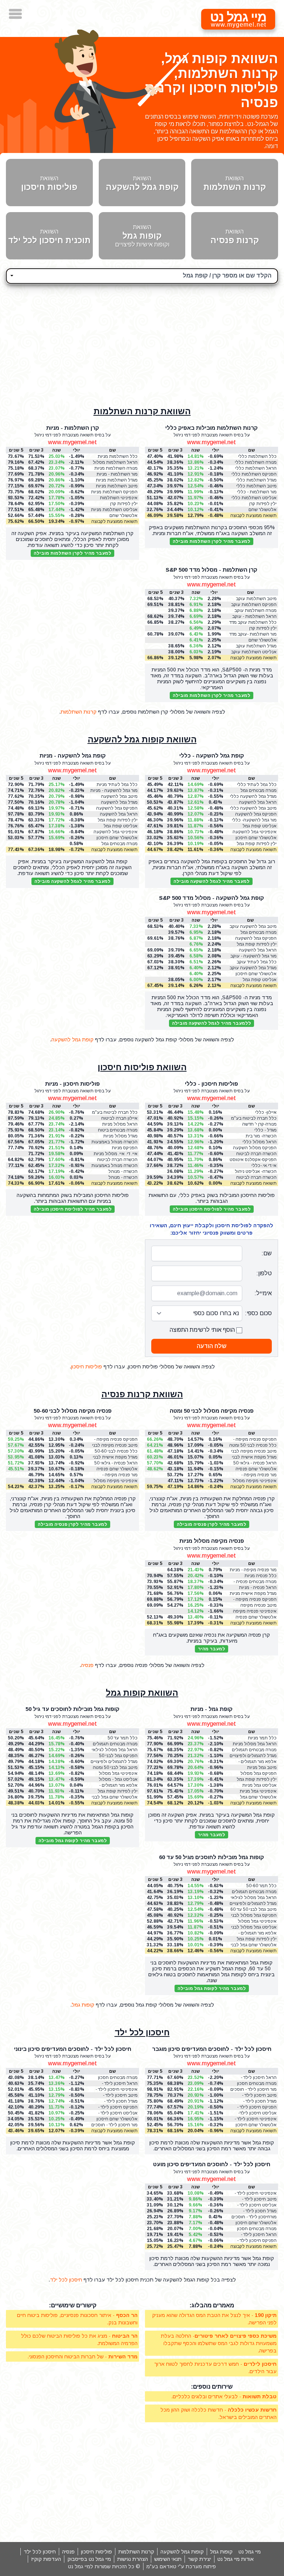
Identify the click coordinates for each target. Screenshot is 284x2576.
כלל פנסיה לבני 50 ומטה (253, 1445)
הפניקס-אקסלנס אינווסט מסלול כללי (253, 1160)
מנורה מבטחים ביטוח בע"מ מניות (118, 1130)
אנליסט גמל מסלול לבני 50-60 (254, 1927)
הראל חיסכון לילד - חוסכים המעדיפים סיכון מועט (255, 2235)
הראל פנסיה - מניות (258, 1588)
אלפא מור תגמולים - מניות (257, 1762)
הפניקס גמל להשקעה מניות (117, 808)
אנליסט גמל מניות (259, 1785)
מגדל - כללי (266, 1130)
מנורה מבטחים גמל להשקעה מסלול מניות (116, 844)
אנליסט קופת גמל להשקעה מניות (121, 826)
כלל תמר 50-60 (261, 1886)
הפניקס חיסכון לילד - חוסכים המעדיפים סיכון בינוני (116, 2107)
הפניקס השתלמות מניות (114, 492)
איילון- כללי (266, 1112)
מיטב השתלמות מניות (117, 486)
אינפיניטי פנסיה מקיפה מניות (255, 1611)
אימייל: (263, 1293)
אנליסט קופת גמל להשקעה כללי (260, 826)
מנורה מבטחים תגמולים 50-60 (254, 1892)
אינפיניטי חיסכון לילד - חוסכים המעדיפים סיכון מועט (255, 2193)
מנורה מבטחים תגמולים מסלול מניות (254, 1750)
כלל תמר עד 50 (123, 1738)
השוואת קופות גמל (142, 1693)
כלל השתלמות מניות (118, 456)
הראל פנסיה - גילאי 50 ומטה (255, 1463)
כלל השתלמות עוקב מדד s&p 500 (253, 622)
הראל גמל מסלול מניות (255, 1744)
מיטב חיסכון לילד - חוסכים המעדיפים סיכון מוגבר (255, 2095)
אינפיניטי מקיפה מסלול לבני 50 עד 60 (116, 1481)
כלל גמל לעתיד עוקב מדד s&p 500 (257, 962)
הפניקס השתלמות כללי (254, 474)
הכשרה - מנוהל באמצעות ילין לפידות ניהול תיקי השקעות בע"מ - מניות (118, 1178)
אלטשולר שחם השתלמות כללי (262, 510)
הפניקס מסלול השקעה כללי (255, 1148)
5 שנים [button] (155, 450)
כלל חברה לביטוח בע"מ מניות (115, 1112)
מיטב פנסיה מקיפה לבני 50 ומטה (254, 1451)
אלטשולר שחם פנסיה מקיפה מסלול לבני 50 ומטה (256, 1469)
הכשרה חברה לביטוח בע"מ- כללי (256, 1178)
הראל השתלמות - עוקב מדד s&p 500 (254, 617)
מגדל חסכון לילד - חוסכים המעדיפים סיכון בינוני (116, 2101)
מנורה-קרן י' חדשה (259, 1124)
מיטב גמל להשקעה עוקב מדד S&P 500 (253, 927)
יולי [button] (216, 450)
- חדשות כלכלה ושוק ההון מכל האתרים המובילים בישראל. (219, 2413)
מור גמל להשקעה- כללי (254, 820)
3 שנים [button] (175, 450)
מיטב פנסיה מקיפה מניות (258, 1605)
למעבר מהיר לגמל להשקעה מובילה (212, 881)
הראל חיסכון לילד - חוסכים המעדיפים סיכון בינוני (116, 2084)
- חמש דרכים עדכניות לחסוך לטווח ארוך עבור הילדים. (215, 2368)
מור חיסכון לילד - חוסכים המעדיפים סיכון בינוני (114, 2125)
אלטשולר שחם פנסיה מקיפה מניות (256, 1617)
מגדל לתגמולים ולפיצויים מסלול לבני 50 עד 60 (253, 1904)
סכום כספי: (258, 1313)
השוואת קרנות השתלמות (142, 411)
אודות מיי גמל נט (236, 2559)
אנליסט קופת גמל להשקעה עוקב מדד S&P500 (258, 980)
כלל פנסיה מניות (261, 1576)
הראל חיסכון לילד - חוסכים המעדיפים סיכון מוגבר (255, 2078)
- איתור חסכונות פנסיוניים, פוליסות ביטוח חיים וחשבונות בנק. (77, 2319)
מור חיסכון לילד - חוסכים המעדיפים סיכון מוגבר (253, 2090)
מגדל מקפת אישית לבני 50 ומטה (254, 1457)
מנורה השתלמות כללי (256, 462)
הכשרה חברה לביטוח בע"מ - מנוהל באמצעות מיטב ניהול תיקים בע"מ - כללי (253, 1154)
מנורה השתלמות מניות (116, 468)
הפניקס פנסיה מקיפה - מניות (255, 1600)
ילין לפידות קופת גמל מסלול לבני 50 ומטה (118, 1791)
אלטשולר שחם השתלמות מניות (122, 516)
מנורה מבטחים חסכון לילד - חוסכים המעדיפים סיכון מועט (253, 2229)
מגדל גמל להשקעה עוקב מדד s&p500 (253, 968)
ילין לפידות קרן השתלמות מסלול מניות (115, 504)
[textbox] (142, 275)
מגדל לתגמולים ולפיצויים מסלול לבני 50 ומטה (114, 1762)
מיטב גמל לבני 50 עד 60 (253, 1909)
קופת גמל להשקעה (72, 1039)
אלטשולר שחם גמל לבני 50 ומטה (115, 1797)
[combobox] (142, 276)
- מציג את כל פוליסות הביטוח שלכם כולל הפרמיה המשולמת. (79, 2340)
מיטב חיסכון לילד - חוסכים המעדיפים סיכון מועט (255, 2199)
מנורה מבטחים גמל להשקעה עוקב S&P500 (254, 933)
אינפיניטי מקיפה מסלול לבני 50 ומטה (255, 1481)
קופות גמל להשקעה (182, 2552)
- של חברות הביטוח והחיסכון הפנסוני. (82, 2356)
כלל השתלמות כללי (257, 456)
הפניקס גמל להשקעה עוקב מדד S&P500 (256, 938)
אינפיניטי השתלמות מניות (119, 498)
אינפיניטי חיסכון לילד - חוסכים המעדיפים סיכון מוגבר (255, 2119)
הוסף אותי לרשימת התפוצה (203, 1330)
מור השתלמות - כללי (257, 492)
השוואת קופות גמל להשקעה (142, 739)
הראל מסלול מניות (120, 1124)
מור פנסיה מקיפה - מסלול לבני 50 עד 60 (117, 1475)
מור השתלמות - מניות (117, 474)
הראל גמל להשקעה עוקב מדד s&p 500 (258, 950)
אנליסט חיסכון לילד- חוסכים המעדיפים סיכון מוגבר (255, 2113)
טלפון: (264, 1273)
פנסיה (87, 1665)
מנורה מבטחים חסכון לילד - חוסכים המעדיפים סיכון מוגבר (253, 2084)
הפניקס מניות (125, 1148)
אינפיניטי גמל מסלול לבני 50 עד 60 (257, 1921)
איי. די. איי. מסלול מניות (116, 1154)
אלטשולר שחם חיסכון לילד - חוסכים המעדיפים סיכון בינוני (114, 2119)
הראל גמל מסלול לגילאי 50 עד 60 (254, 1898)
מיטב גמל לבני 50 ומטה (115, 1767)
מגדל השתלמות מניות (117, 480)
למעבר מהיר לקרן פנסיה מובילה (212, 1524)
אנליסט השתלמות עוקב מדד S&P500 (254, 652)
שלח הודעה (212, 1346)
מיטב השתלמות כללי (256, 486)
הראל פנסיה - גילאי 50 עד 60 (116, 1463)
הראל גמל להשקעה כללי (258, 802)
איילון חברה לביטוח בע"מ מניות (119, 1118)
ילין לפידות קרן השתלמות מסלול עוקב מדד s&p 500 (255, 628)
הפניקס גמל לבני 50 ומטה (118, 1756)
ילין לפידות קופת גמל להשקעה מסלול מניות (116, 820)
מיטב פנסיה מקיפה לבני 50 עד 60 (115, 1445)
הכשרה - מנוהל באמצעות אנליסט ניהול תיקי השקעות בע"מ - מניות (115, 1172)
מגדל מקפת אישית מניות (253, 1593)
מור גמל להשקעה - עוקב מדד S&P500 (253, 956)
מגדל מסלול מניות (120, 1136)
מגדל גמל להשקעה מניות (119, 802)
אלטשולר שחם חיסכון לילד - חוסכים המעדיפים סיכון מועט (253, 2223)
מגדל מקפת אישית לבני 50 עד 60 (115, 1457)
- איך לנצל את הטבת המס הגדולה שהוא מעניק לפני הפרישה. (214, 2319)
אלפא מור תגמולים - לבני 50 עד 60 (257, 1933)
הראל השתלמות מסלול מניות (115, 462)
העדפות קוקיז (46, 2559)
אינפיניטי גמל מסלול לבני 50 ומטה (118, 1774)
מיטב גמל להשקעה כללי (253, 808)
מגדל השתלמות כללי (256, 480)
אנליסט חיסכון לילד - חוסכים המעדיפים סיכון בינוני (116, 2113)
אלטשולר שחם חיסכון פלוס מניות (117, 838)
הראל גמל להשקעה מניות (119, 814)
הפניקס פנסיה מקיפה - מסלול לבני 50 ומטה (255, 1440)
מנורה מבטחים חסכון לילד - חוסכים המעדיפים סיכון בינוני (114, 2078)
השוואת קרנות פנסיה (142, 1394)
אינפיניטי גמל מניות (258, 1791)
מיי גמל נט (250, 2552)
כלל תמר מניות (262, 1738)
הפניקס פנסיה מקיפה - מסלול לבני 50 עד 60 (116, 1440)
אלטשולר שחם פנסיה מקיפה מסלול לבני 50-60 (116, 1469)
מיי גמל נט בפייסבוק (89, 2559)
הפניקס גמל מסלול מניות (258, 1774)
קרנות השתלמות (79, 712)
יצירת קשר (200, 2559)
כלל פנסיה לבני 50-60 (116, 1451)
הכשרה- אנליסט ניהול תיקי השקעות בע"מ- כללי (256, 1172)
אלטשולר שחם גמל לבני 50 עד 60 (254, 1945)
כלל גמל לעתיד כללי (257, 785)
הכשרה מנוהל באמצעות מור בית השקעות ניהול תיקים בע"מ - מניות (114, 1142)
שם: (267, 1253)
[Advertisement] (142, 341)
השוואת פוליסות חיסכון (142, 1067)
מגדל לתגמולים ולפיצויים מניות (253, 1756)
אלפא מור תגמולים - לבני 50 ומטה (118, 1785)
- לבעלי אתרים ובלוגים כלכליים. (224, 2396)
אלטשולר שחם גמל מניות (258, 1797)
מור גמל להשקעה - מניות (114, 790)
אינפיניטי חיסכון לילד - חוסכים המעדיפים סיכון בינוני (116, 2090)
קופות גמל (83, 2005)
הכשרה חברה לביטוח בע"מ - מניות (117, 1160)
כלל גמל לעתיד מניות (117, 785)
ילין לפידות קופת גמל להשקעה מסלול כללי (256, 844)
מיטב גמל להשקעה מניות (119, 797)
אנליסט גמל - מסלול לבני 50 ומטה (118, 1779)
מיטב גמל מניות (262, 1767)
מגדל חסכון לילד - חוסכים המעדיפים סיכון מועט (255, 2211)
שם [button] (252, 450)
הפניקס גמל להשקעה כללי (256, 814)
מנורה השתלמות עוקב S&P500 (256, 611)
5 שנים (155, 1433)
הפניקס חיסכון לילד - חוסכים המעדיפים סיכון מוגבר (255, 2107)
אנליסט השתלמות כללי (254, 498)
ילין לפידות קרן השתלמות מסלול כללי (255, 504)
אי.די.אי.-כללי (264, 1166)
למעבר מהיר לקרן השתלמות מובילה (212, 541)
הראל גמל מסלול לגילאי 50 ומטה (115, 1750)
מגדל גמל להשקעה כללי (253, 796)
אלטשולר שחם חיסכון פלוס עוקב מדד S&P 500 (256, 974)
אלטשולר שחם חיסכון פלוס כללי (256, 838)
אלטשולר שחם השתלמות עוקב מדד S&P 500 (257, 640)
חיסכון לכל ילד (142, 2032)
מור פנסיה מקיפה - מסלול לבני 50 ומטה (257, 1475)
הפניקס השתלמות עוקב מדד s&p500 (254, 605)
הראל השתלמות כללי (256, 468)
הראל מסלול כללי (260, 1142)
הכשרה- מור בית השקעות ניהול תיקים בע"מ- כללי (257, 1136)
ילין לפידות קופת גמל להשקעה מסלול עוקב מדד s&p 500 (256, 944)
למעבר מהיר (212, 1649)
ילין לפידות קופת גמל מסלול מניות (257, 1779)
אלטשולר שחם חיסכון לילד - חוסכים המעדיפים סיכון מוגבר (253, 2125)
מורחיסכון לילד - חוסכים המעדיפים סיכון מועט (254, 2217)
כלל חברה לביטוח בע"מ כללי (254, 1118)
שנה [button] (196, 450)
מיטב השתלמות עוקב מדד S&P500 (256, 599)
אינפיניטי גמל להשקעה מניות (116, 832)
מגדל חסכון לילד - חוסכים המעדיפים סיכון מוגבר (255, 2101)
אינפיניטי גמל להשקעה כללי (255, 832)
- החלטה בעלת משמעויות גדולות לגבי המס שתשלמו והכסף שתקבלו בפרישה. (219, 2343)
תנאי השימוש (168, 2559)
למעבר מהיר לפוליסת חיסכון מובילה (212, 1209)
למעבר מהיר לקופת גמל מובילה (73, 1841)
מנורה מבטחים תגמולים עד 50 (115, 1744)
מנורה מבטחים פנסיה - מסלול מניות (255, 1582)
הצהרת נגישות (133, 2559)
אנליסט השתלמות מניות (114, 510)
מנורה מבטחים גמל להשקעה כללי (258, 791)
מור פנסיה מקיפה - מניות (253, 1570)
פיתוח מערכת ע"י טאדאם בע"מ (181, 2566)
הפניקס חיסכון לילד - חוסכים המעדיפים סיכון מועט (255, 2241)
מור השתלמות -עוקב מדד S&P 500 (253, 634)
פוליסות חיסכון (87, 1367)
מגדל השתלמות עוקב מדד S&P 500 (256, 646)
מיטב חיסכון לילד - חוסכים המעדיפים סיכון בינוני (116, 2095)
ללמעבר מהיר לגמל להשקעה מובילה (212, 1023)
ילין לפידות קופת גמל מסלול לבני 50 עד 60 (256, 1939)
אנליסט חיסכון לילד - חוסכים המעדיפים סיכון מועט (255, 2205)
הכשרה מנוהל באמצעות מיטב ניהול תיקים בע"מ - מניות (114, 1166)
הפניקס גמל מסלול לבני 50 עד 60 (254, 1915)
